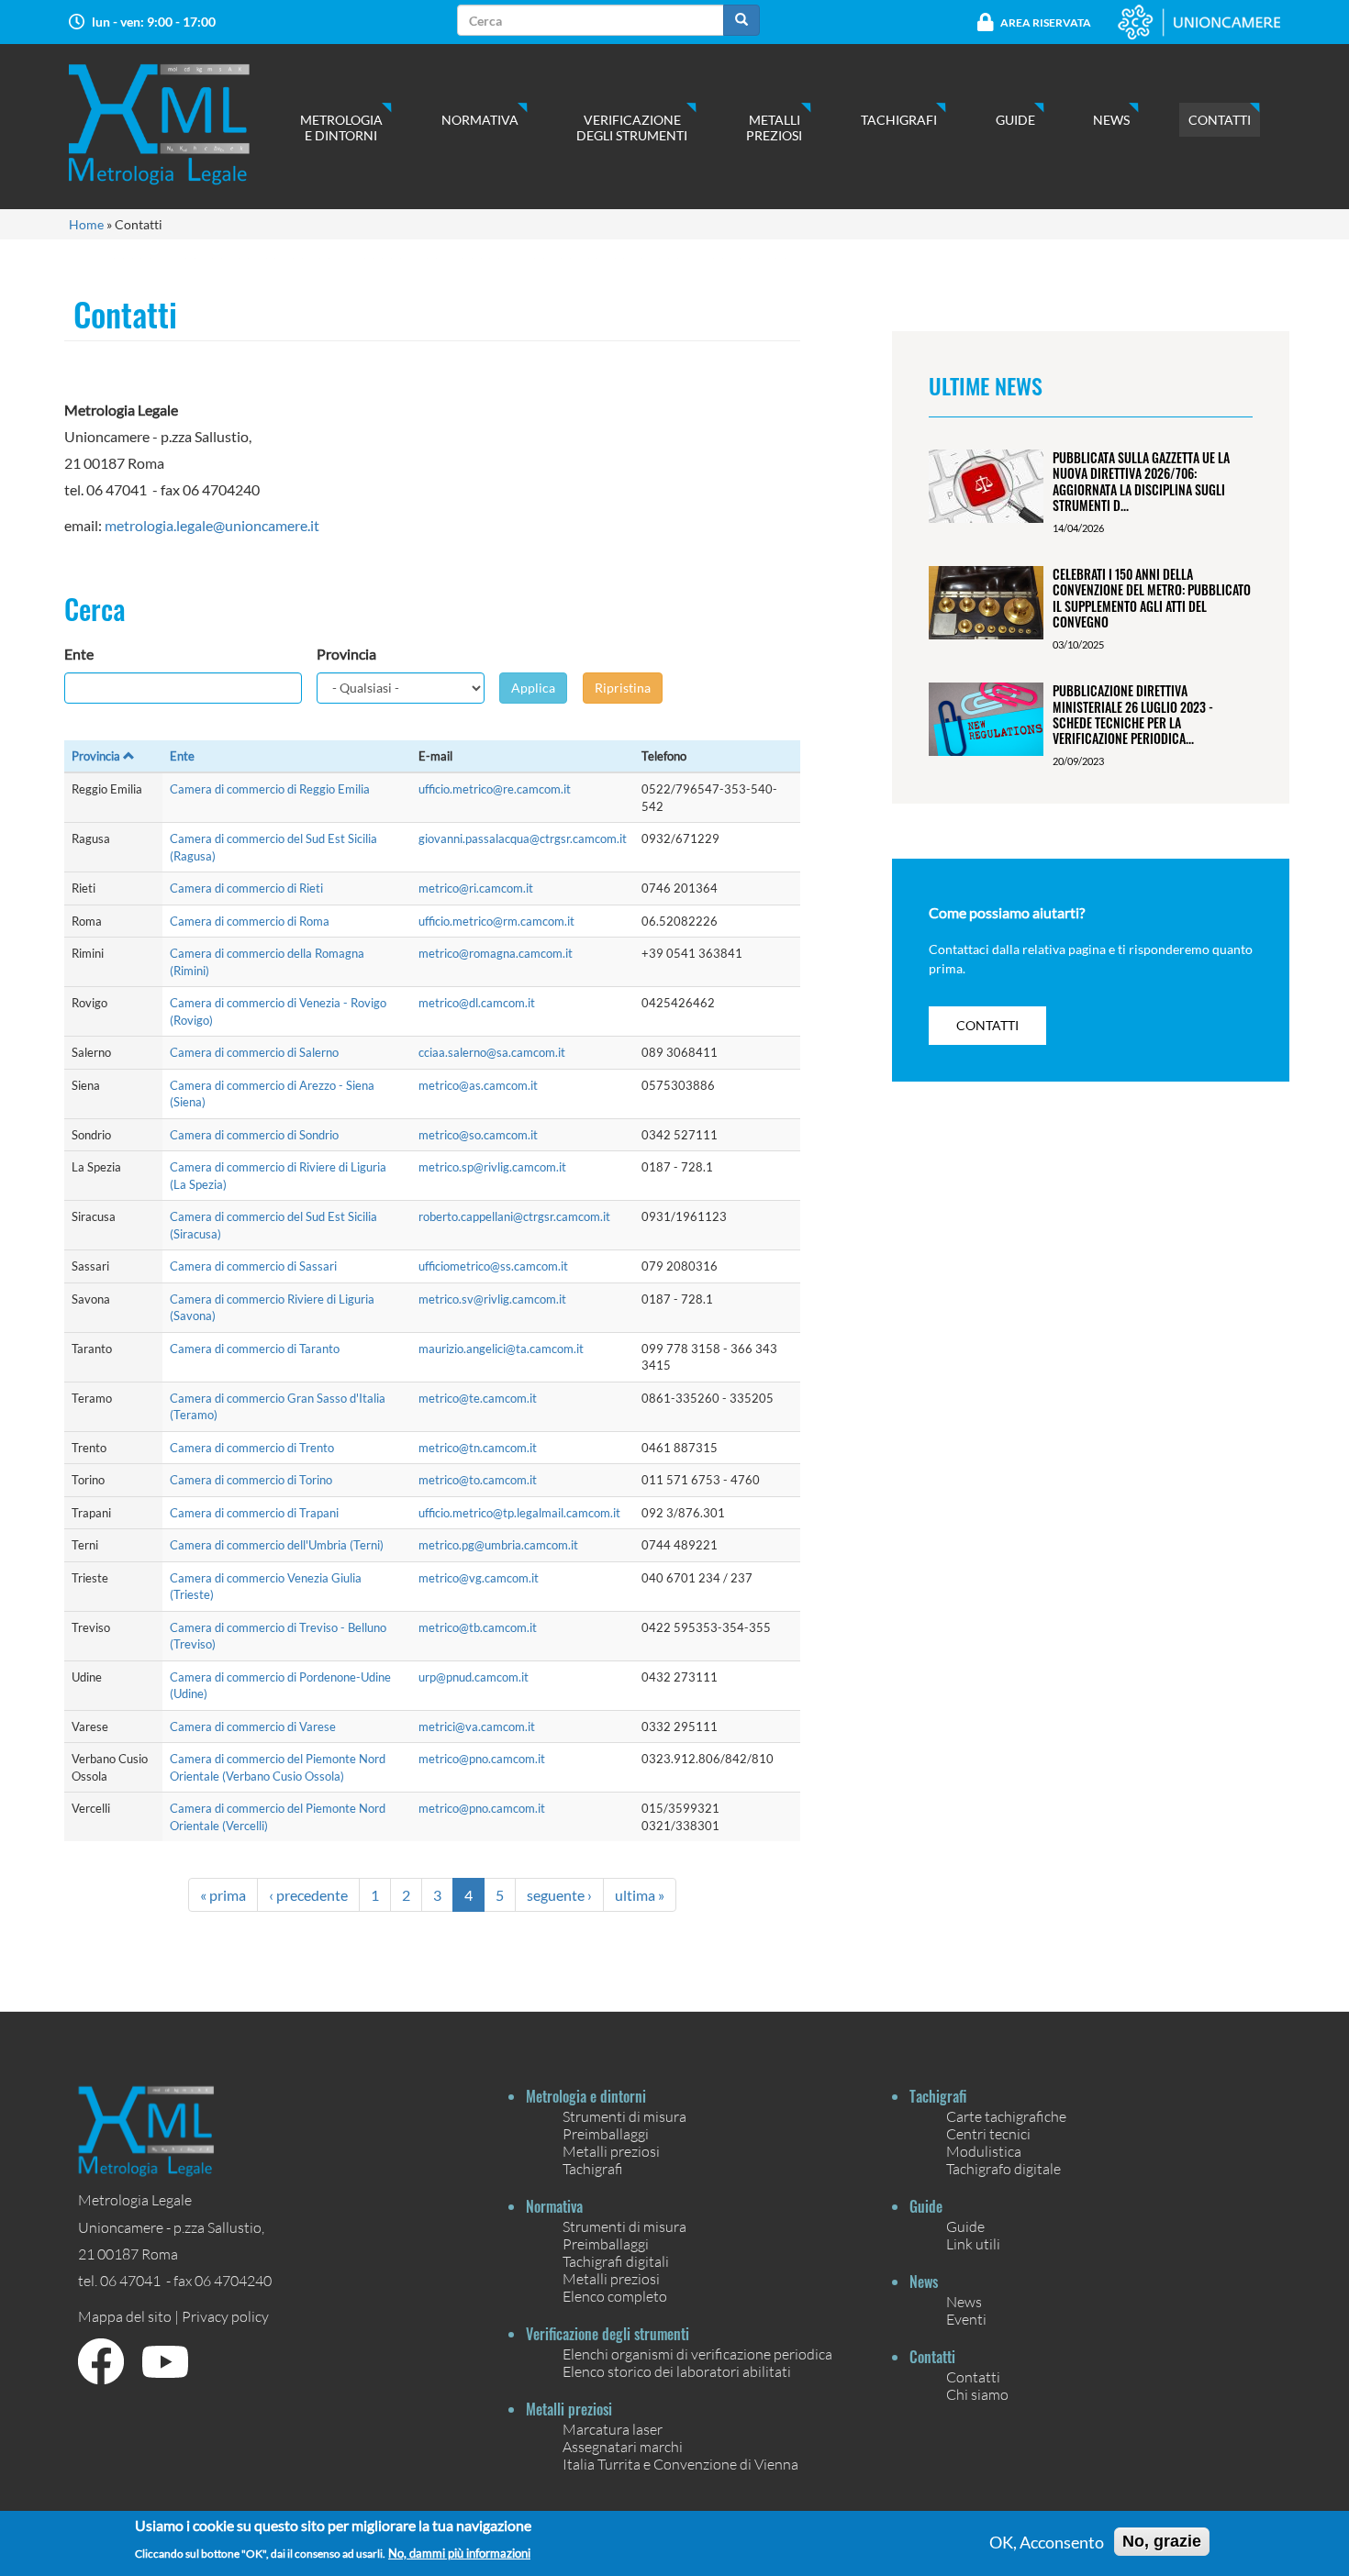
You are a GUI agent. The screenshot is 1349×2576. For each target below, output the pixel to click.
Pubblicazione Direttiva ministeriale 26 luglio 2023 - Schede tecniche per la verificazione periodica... (1133, 714)
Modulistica (984, 2151)
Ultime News (986, 385)
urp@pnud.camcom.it (474, 1677)
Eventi (966, 2319)
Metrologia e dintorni (341, 128)
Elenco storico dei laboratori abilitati (677, 2371)
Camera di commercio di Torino (251, 1480)
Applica (533, 688)
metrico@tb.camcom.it (478, 1627)
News (1111, 120)
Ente (79, 654)
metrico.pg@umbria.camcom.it (498, 1545)
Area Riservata (1046, 22)
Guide (1015, 120)
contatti (987, 1025)
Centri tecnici (988, 2133)
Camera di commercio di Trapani (254, 1513)
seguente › (559, 1895)
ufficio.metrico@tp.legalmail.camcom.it (519, 1513)
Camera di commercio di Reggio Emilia (270, 789)
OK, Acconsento (1047, 2542)
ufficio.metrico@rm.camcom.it (496, 921)
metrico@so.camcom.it (478, 1135)
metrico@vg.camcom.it (479, 1578)
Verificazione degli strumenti (632, 128)
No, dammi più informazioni (459, 2553)
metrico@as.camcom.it (478, 1085)
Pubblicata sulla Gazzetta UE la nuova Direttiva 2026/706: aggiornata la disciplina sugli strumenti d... (1141, 481)
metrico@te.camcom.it (478, 1398)
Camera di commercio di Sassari (253, 1266)
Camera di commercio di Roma (250, 921)
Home (86, 224)
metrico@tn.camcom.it (478, 1448)
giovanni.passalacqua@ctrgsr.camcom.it (523, 838)
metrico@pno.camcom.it (482, 1759)
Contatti (1220, 120)
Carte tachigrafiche (1006, 2116)
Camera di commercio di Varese (253, 1727)
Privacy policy (225, 2316)
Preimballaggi (606, 2133)
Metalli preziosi (774, 128)
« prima (223, 1895)
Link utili (973, 2243)
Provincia (346, 654)
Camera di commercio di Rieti (246, 888)
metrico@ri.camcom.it (476, 888)
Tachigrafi (899, 120)
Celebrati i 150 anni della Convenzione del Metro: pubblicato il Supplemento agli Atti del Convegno (1152, 598)
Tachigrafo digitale (1003, 2168)
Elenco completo (615, 2296)
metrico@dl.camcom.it (477, 1003)
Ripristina (623, 688)
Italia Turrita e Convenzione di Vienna (680, 2464)
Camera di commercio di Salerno (254, 1052)
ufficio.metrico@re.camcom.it (495, 789)
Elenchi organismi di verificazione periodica (697, 2354)
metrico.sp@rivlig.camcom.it (492, 1167)
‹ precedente (308, 1895)
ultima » (640, 1895)
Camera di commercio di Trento (252, 1448)
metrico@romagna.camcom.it (496, 953)
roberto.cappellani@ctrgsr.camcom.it (514, 1216)
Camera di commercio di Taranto (255, 1349)
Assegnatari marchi (623, 2446)
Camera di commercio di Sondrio (254, 1135)
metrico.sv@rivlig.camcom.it (492, 1299)
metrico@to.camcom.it (478, 1480)
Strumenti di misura (624, 2116)
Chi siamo (977, 2394)
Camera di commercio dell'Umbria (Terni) (277, 1545)
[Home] (178, 124)
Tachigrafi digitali (616, 2261)
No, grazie (1162, 2541)
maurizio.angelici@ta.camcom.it (501, 1349)
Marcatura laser (613, 2429)
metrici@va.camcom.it (477, 1727)
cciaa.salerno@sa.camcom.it (492, 1052)
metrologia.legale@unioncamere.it (212, 525)
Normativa (480, 120)
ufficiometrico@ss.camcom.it (493, 1266)
